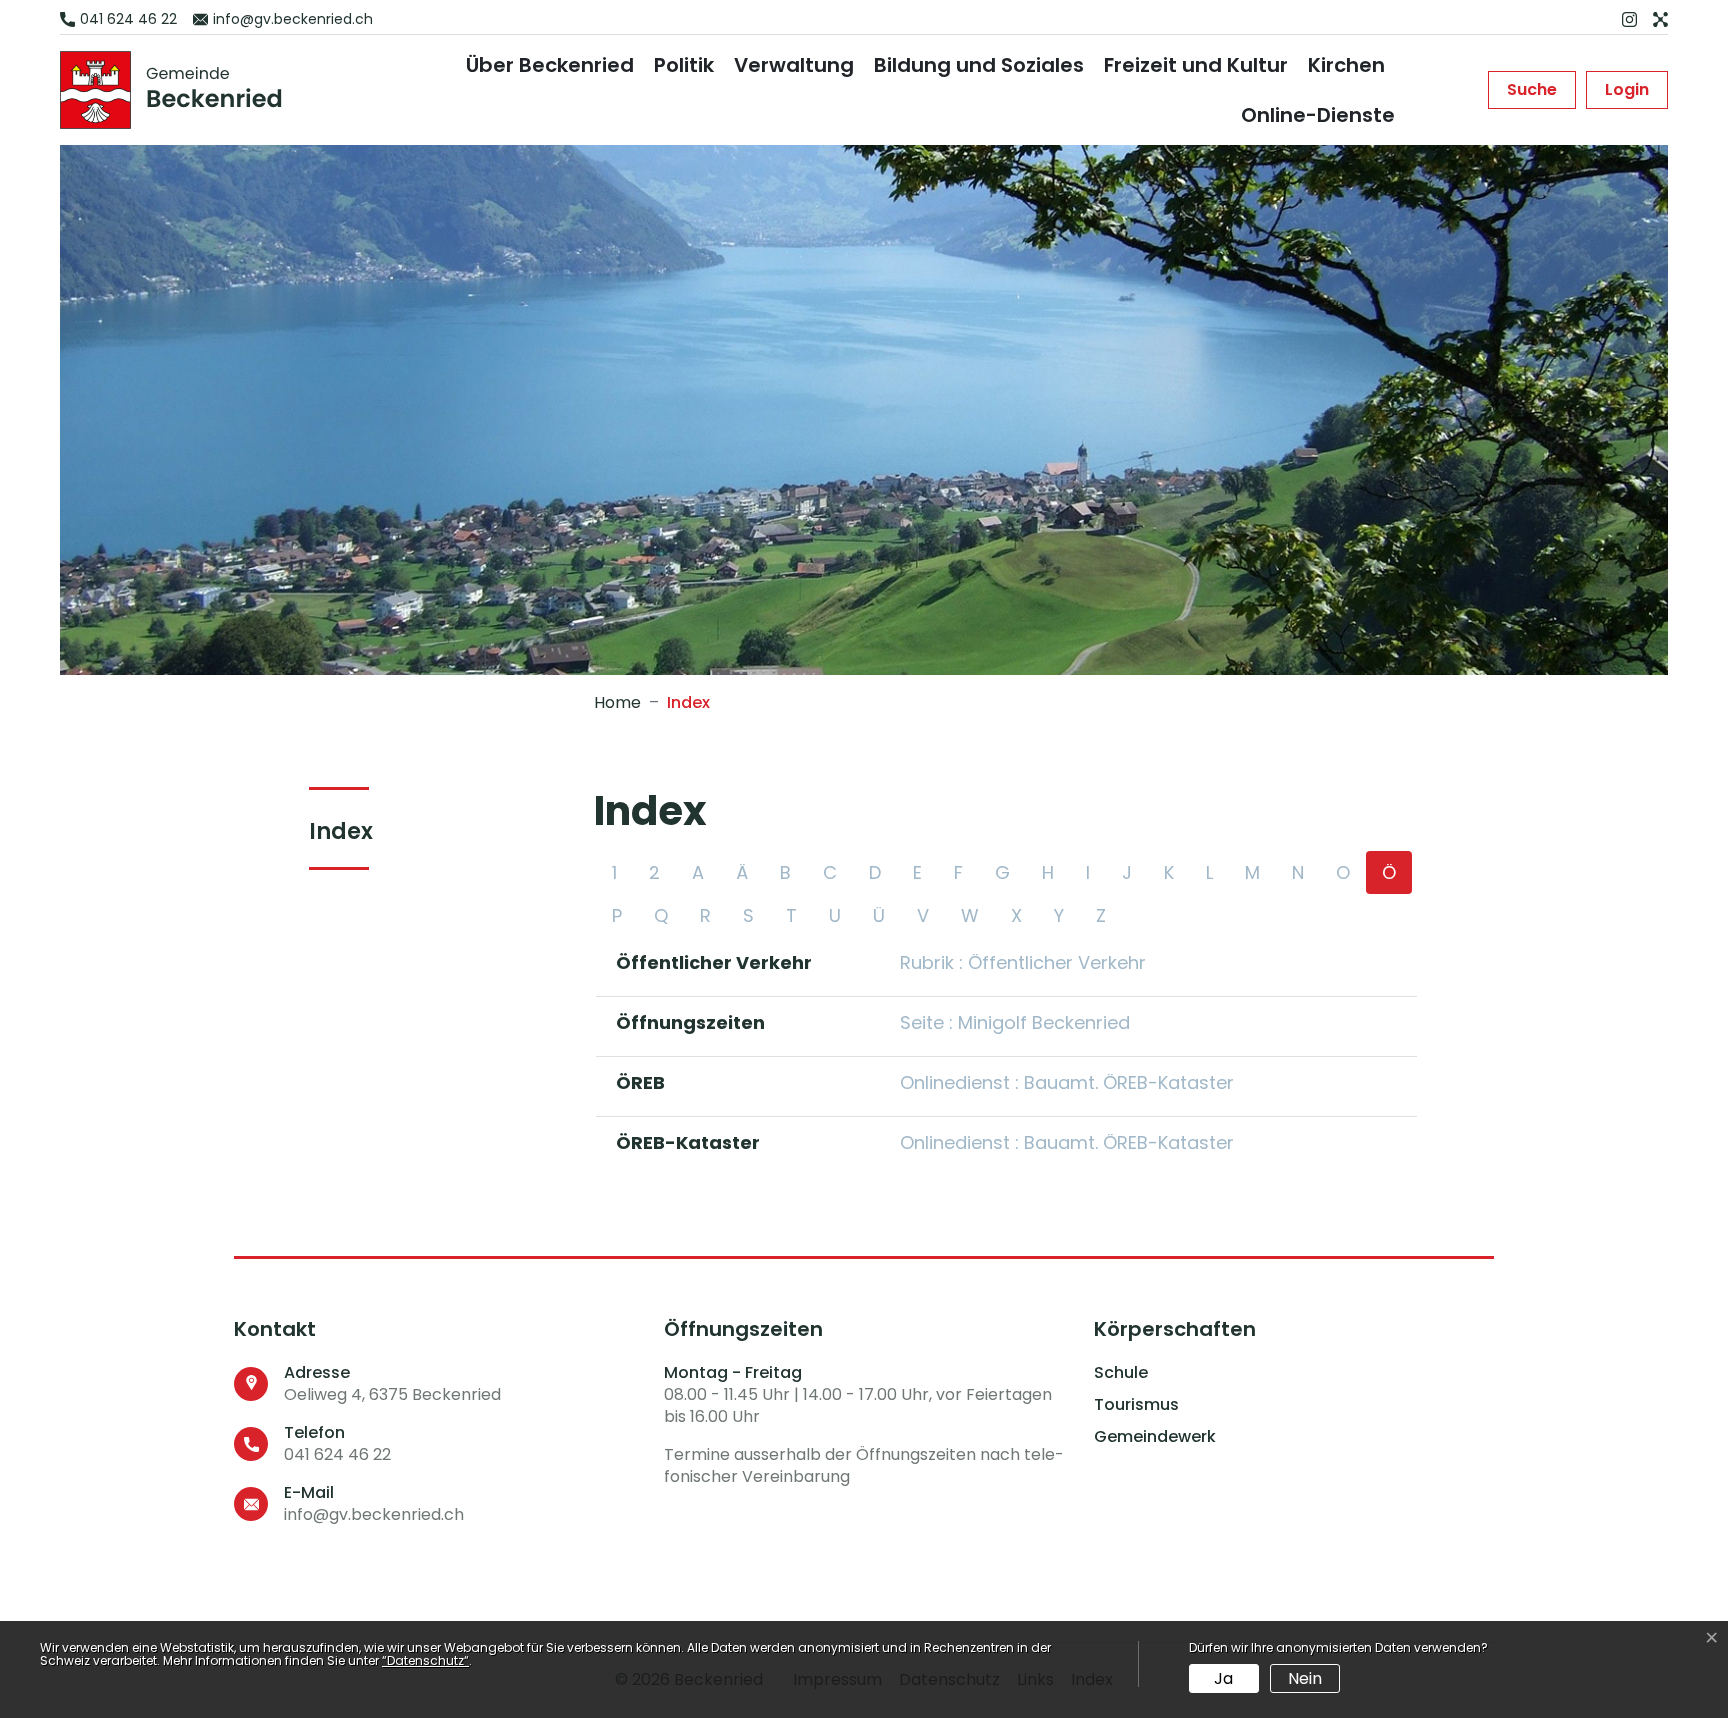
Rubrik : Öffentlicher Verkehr (1023, 962)
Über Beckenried (550, 65)
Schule (1121, 1373)
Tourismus (1136, 1405)
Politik (684, 65)
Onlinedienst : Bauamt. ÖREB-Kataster (1067, 1082)
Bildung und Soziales (979, 65)
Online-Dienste (1318, 115)
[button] (1532, 90)
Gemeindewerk (1155, 1437)
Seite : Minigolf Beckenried (1015, 1022)
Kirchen (1346, 65)
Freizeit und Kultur (1196, 65)
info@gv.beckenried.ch (374, 1514)
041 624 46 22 (337, 1454)
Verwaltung (794, 65)
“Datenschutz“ (425, 1660)
